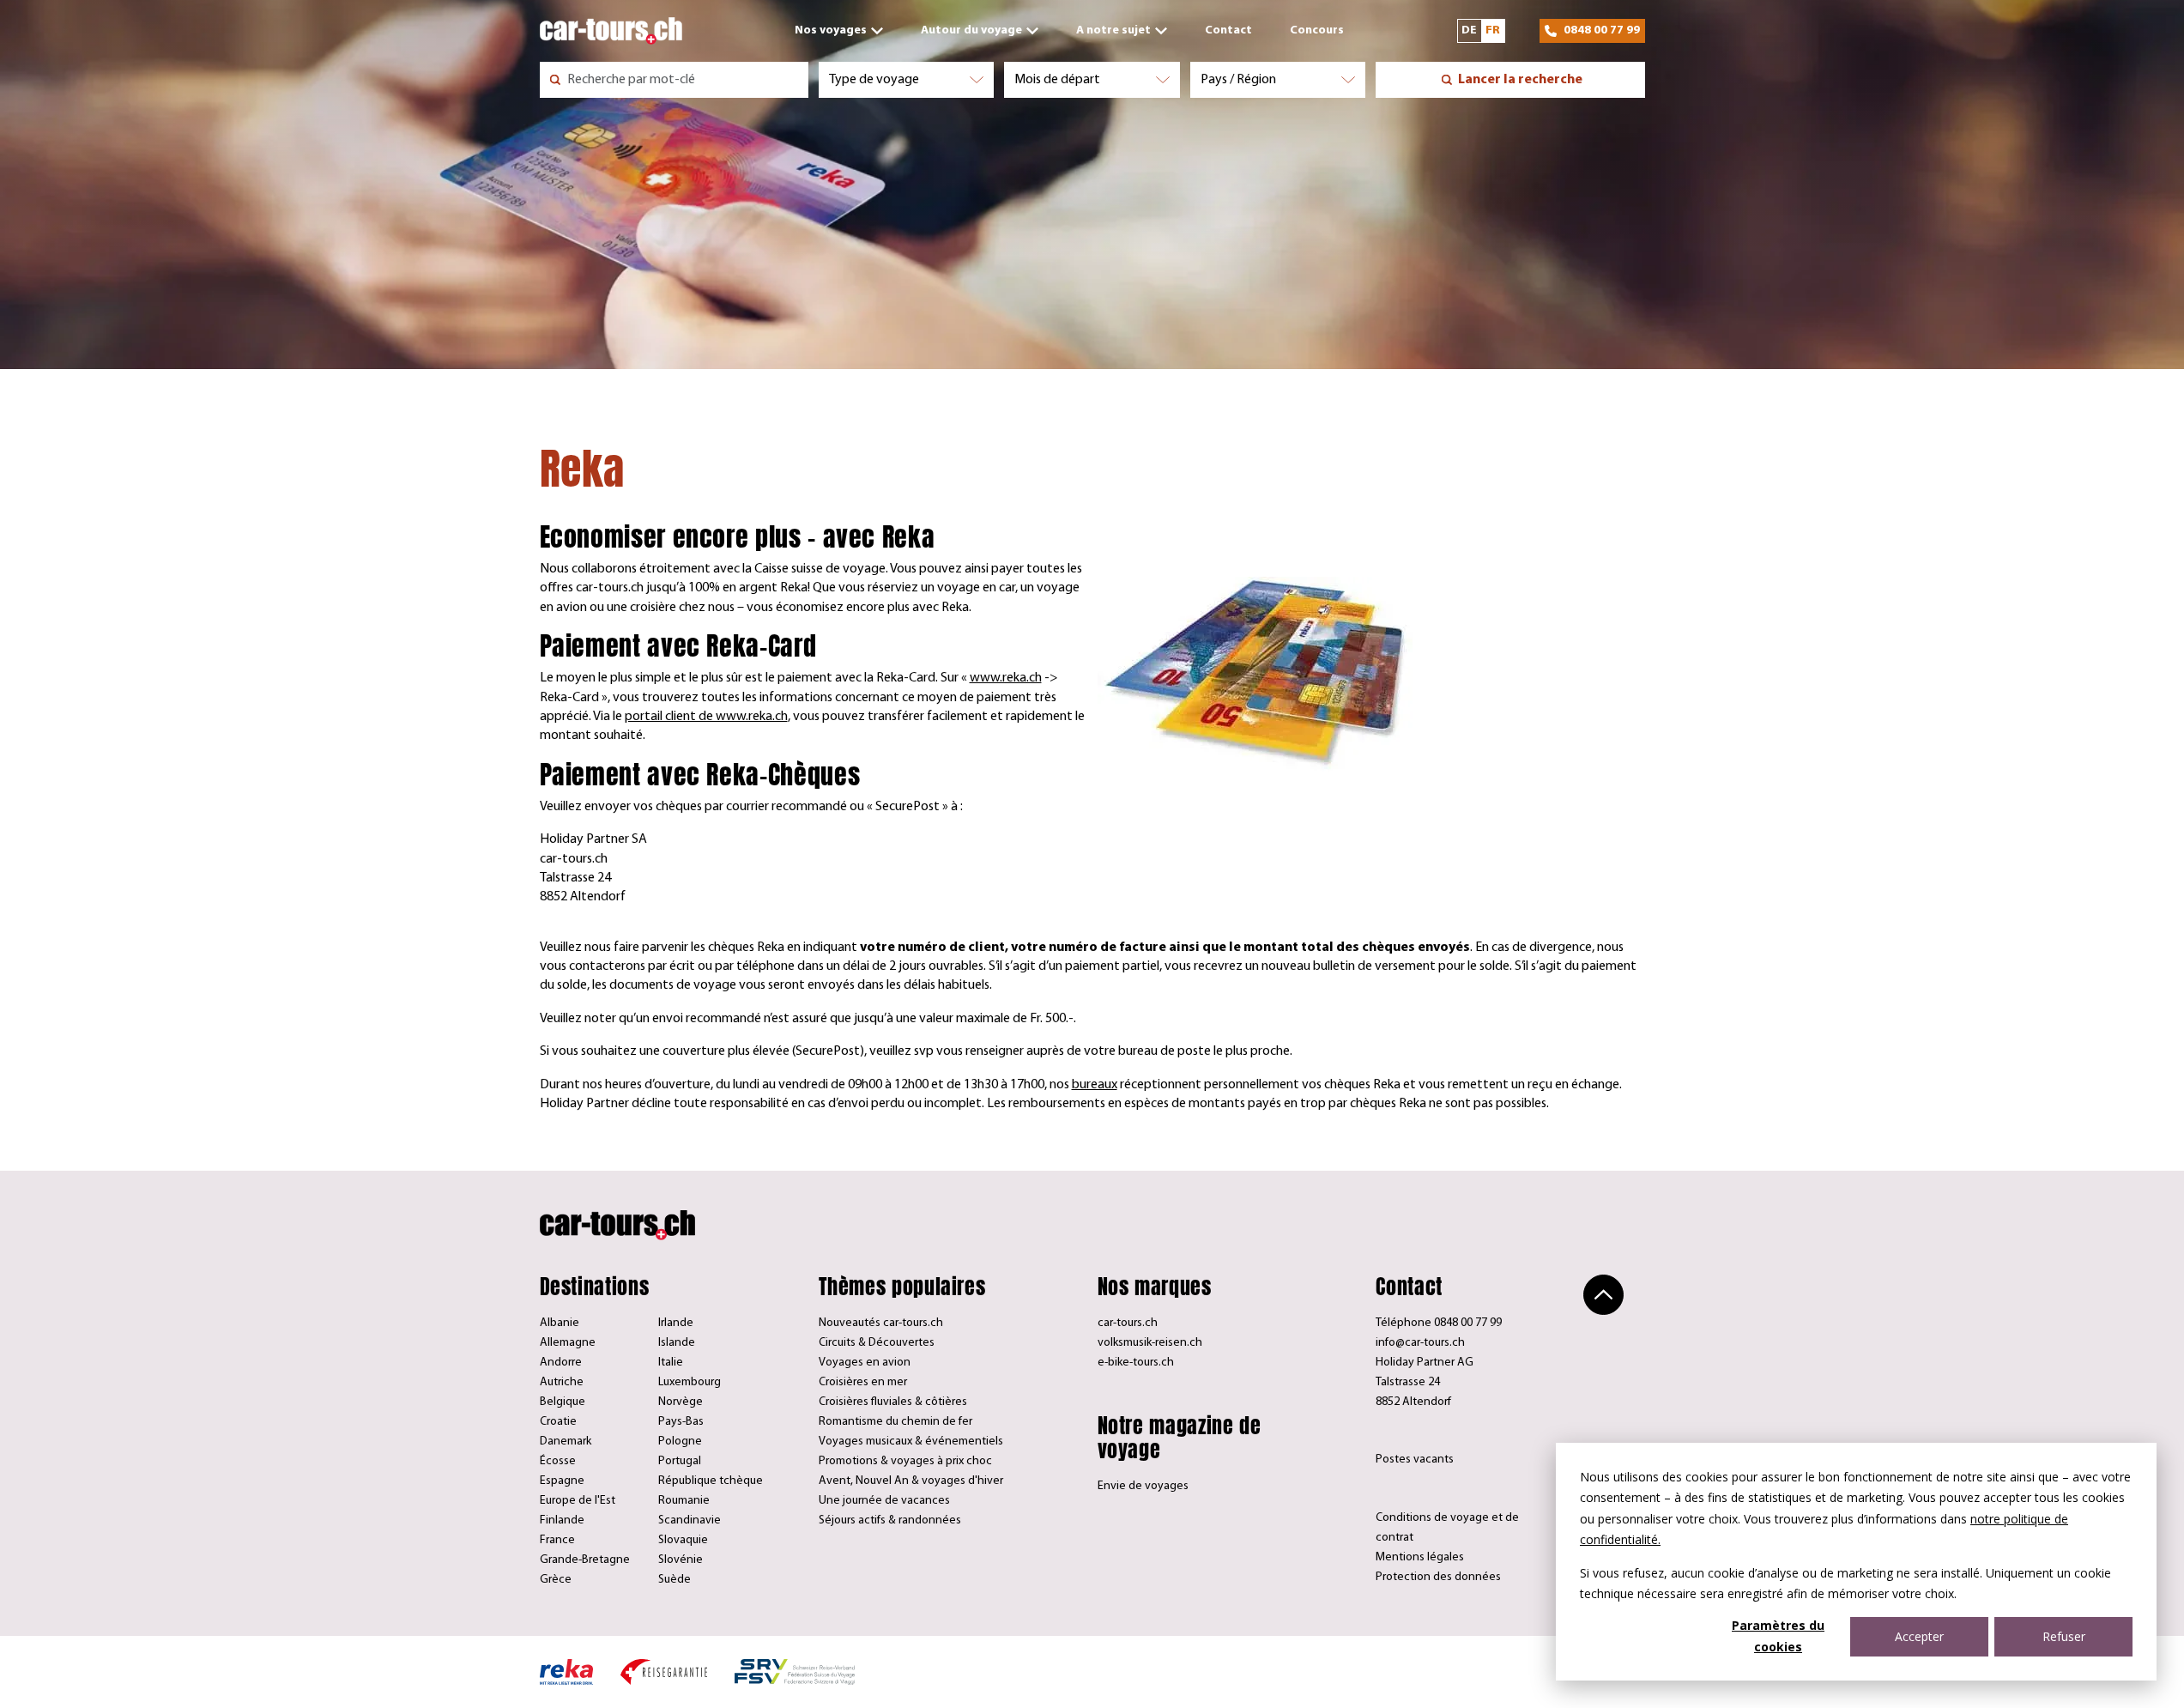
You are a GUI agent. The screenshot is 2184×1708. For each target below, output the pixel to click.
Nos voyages (831, 30)
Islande (677, 1343)
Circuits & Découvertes (877, 1343)
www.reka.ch (1006, 678)
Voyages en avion (865, 1363)
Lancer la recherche (1520, 80)
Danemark (566, 1442)
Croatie (558, 1422)
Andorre (561, 1363)
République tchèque (711, 1481)
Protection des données (1438, 1577)
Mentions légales (1420, 1557)
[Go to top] (1603, 1295)
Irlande (676, 1323)
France (557, 1540)
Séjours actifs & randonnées (890, 1520)
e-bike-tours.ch (1136, 1363)
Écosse (558, 1461)
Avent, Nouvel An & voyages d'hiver (911, 1481)
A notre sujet (1113, 30)
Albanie (560, 1323)
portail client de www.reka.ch (706, 717)
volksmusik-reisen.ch (1150, 1343)
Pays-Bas (681, 1422)
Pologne (680, 1442)
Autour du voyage (971, 30)
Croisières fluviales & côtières (893, 1402)
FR (1493, 30)
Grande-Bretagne (585, 1560)
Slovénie (681, 1560)
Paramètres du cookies (1778, 1636)
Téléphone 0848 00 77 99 (1439, 1323)
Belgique (563, 1402)
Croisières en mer (863, 1382)
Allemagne (568, 1343)
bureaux (1095, 1085)
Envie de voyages (1143, 1486)
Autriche (562, 1382)
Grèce (556, 1580)
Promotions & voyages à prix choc (905, 1461)
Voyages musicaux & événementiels (911, 1442)
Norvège (681, 1402)
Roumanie (684, 1501)
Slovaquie (683, 1540)
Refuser (2064, 1636)
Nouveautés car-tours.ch (881, 1323)
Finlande (562, 1520)
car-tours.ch (1128, 1323)
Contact (1228, 30)
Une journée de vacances (884, 1501)
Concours (1317, 30)
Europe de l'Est (578, 1501)
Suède (675, 1580)
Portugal (680, 1461)
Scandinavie (690, 1520)
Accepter (1919, 1636)
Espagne (562, 1481)
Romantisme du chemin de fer (895, 1422)
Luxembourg (690, 1382)
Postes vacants (1415, 1460)
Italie (671, 1363)
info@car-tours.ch (1420, 1343)
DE (1469, 30)
